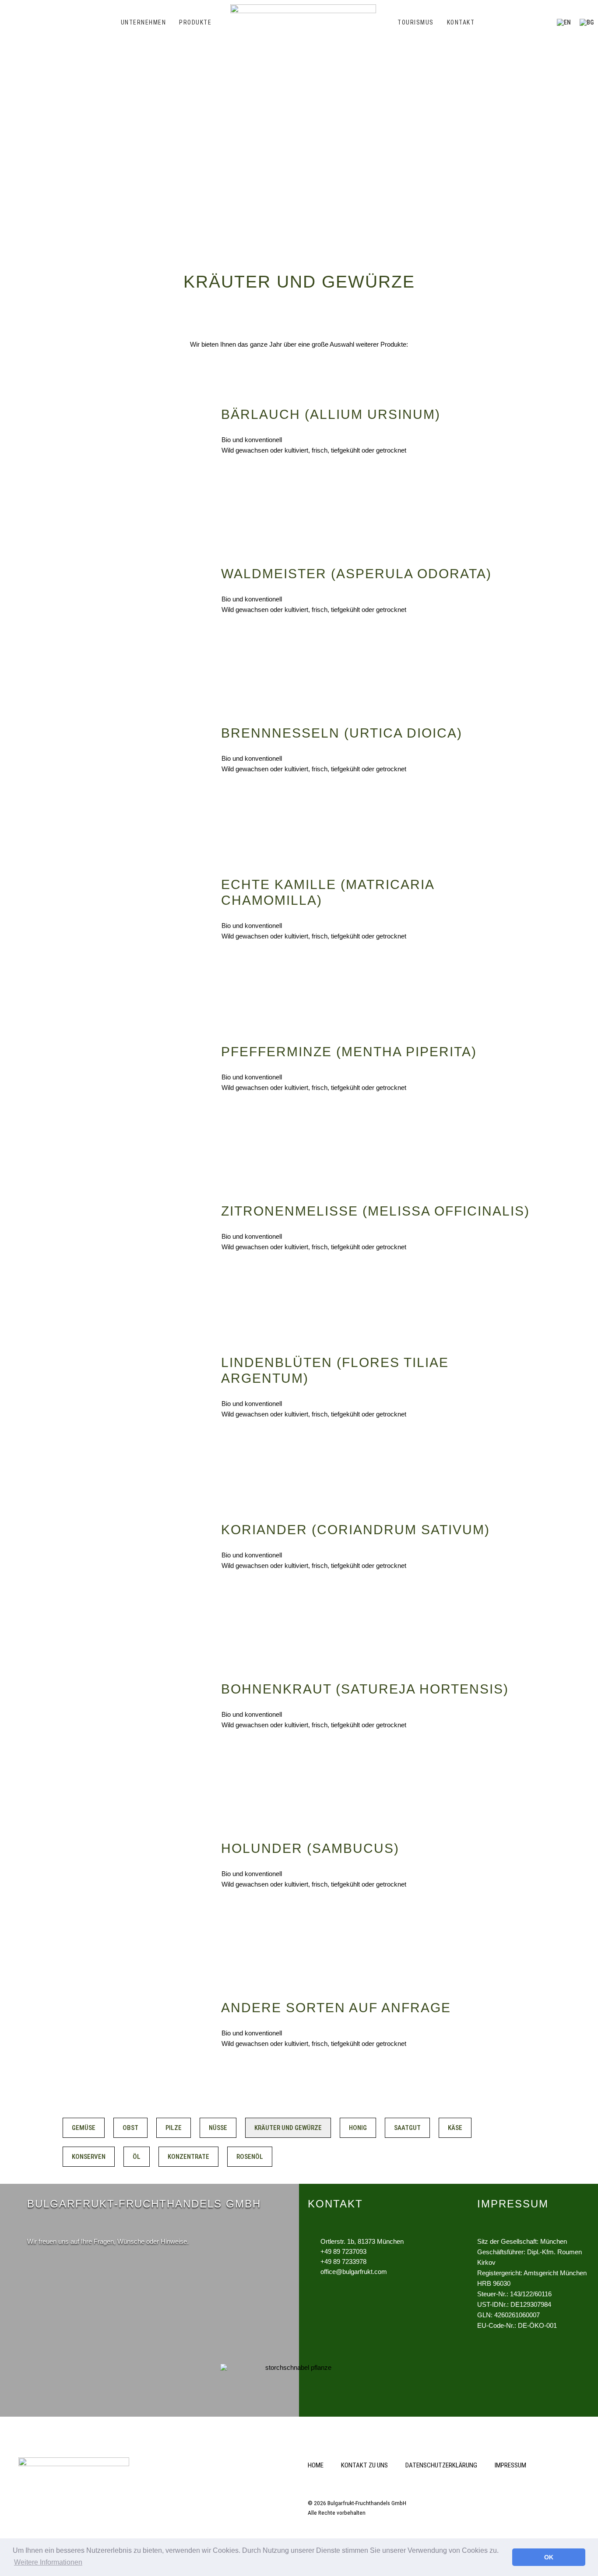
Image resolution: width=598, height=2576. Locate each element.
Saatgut (407, 2128)
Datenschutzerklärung (441, 2465)
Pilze (174, 2128)
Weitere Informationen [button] (48, 2562)
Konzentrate (188, 2157)
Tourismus (416, 22)
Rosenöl (250, 2157)
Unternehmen (144, 22)
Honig (358, 2128)
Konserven (89, 2157)
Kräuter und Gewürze (288, 2128)
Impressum (510, 2465)
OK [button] (549, 2557)
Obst (130, 2128)
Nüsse (218, 2128)
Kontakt (461, 22)
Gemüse (84, 2128)
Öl (137, 2157)
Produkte (195, 22)
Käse (455, 2128)
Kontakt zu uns (364, 2465)
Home (316, 2465)
